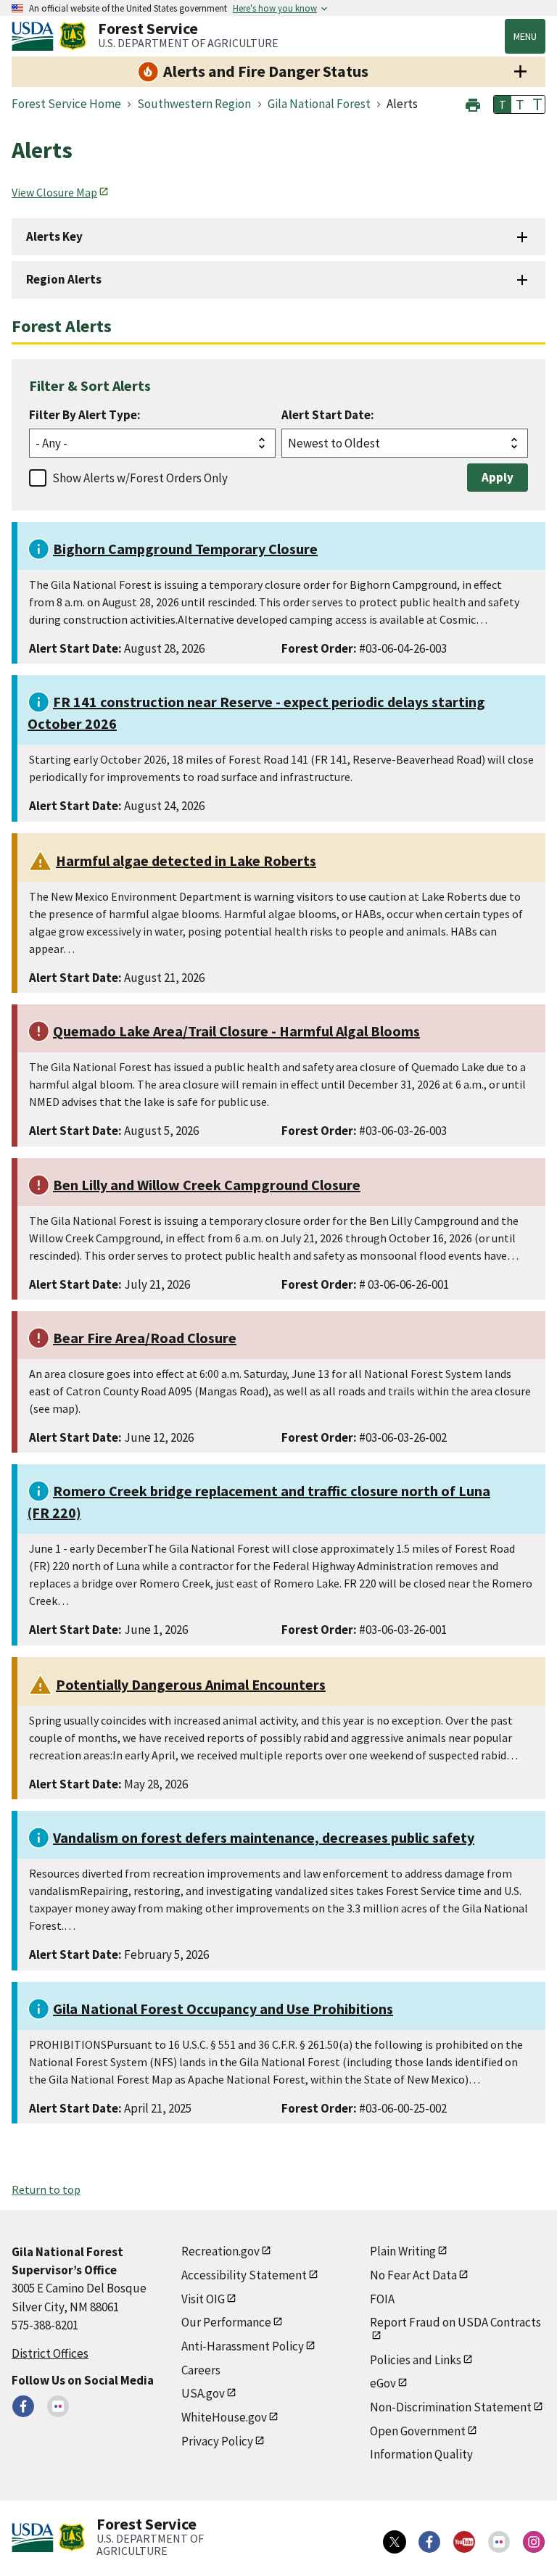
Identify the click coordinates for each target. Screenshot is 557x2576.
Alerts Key (54, 236)
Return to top (46, 2189)
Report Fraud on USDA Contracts (455, 2322)
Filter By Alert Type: (85, 415)
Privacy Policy (217, 2441)
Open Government (418, 2431)
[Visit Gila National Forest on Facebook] (23, 2406)
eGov (383, 2383)
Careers (201, 2370)
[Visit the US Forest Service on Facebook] (429, 2542)
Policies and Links (416, 2360)
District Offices (50, 2353)
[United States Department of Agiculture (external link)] (36, 36)
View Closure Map (54, 192)
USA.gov (203, 2393)
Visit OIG (203, 2299)
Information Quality (421, 2454)
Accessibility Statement (244, 2275)
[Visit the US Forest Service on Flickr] (499, 2542)
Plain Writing (403, 2251)
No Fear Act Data (413, 2275)
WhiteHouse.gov (224, 2417)
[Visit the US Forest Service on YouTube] (464, 2542)
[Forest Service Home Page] (73, 36)
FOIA (382, 2299)
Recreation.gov (220, 2251)
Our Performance (226, 2322)
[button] (473, 103)
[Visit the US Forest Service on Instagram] (534, 2542)
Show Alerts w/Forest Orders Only (140, 478)
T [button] (503, 104)
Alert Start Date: (328, 415)
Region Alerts (64, 279)
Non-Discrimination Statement (451, 2407)
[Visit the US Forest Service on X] (395, 2542)
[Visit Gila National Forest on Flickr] (58, 2406)
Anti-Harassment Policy (243, 2346)
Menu (525, 36)
